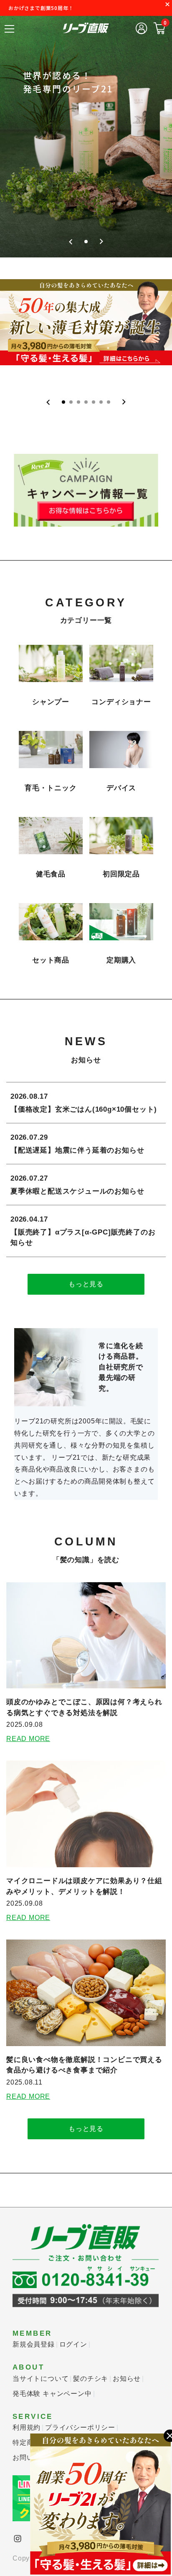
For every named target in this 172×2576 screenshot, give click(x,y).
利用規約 (27, 2427)
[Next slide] (101, 242)
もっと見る (86, 1284)
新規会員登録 (34, 2344)
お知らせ (127, 2379)
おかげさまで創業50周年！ (41, 8)
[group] (86, 134)
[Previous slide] (71, 242)
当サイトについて (40, 2379)
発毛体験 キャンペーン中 (52, 2394)
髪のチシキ (91, 2379)
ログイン (73, 2344)
